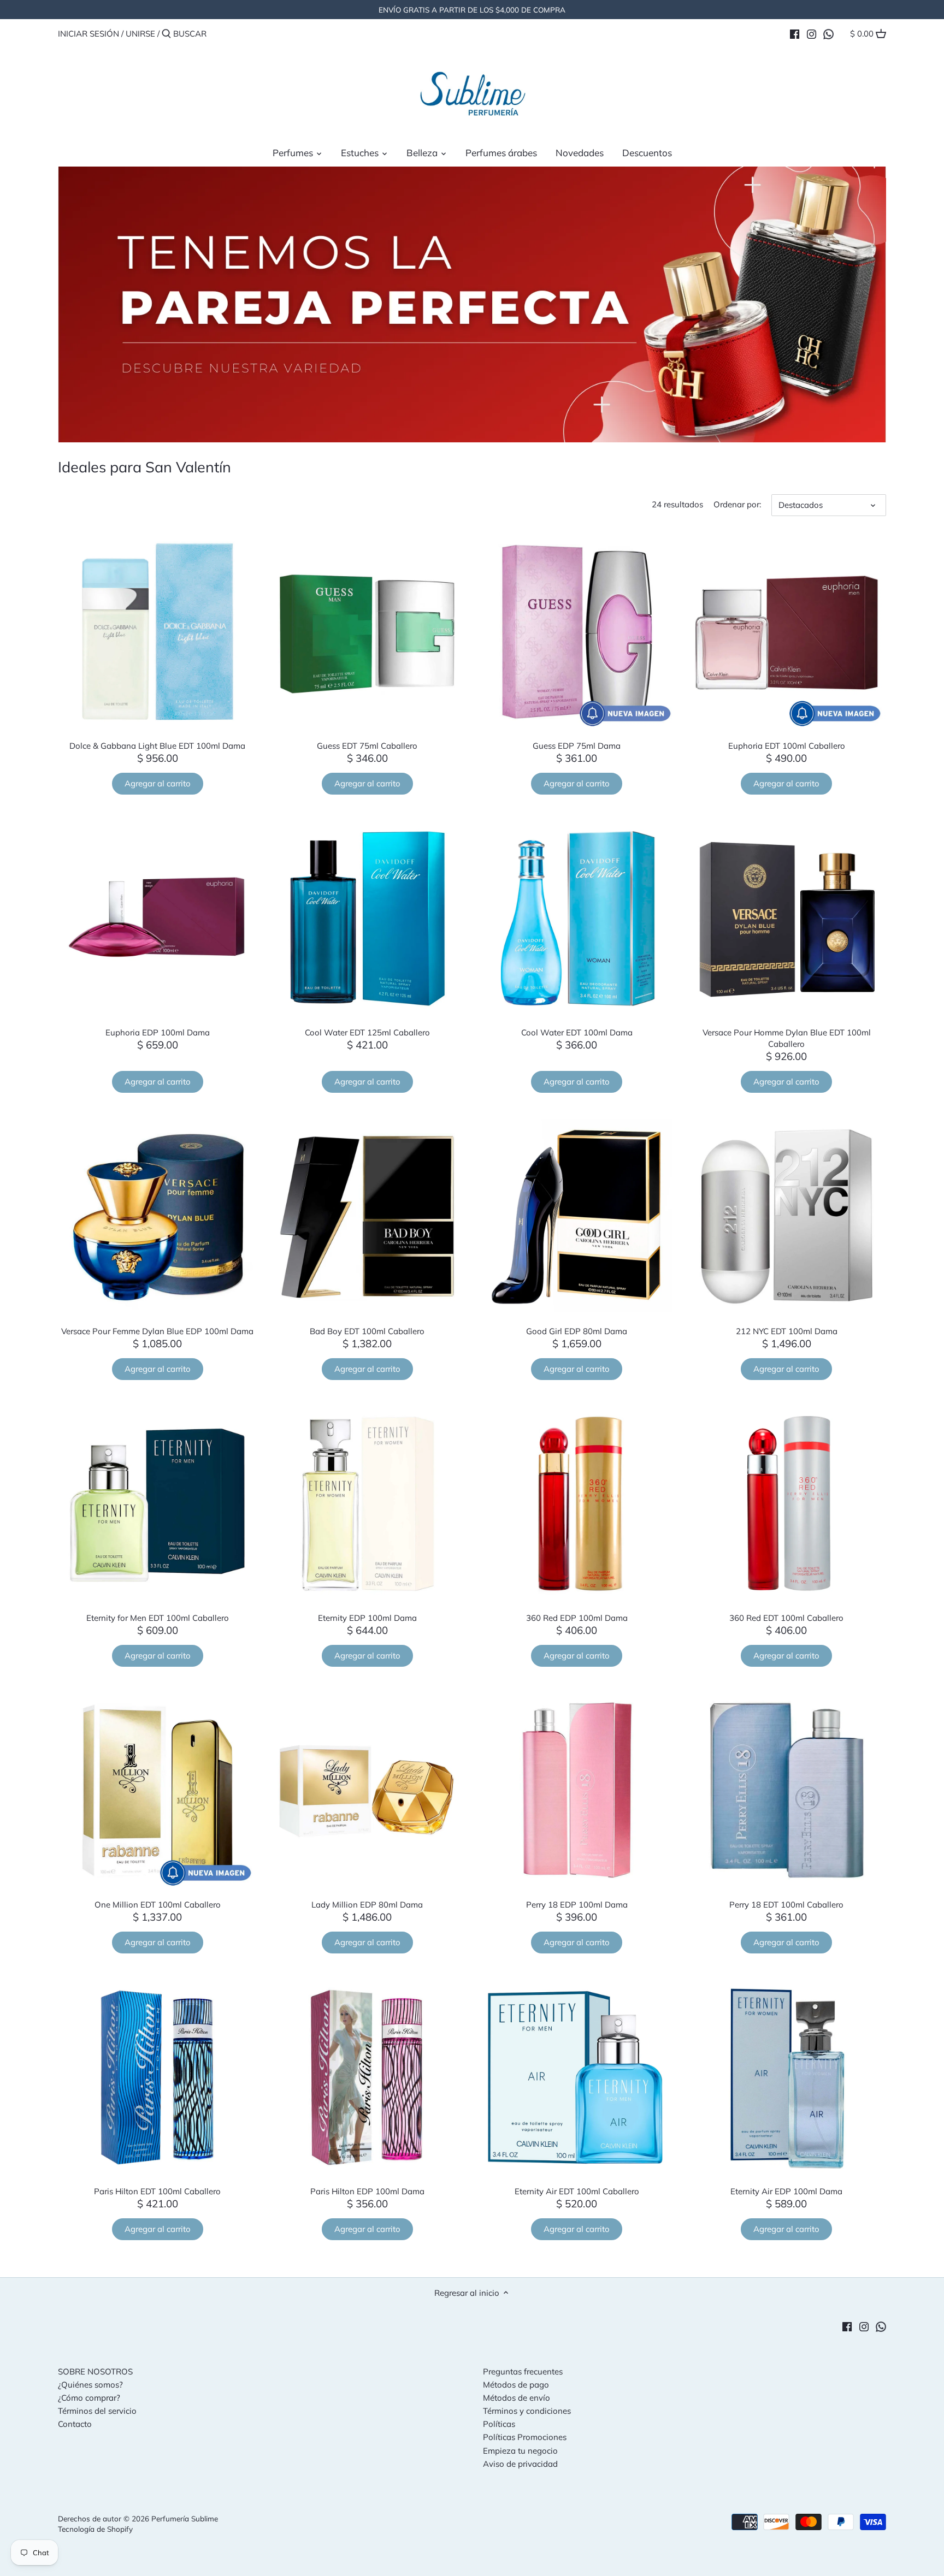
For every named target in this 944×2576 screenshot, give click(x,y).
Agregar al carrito (158, 783)
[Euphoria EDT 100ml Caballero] (787, 632)
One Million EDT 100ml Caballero (158, 1905)
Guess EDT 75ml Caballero (367, 746)
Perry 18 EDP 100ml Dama (577, 1905)
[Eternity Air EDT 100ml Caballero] (577, 2077)
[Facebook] (795, 33)
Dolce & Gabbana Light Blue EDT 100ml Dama (157, 746)
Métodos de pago (516, 2385)
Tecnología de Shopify (95, 2529)
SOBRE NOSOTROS (95, 2371)
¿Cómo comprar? (89, 2398)
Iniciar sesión (88, 34)
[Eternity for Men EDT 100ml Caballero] (157, 1504)
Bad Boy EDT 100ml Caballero (367, 1331)
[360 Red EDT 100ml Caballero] (787, 1504)
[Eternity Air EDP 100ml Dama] (787, 2077)
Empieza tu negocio (520, 2451)
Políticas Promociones (525, 2437)
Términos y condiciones (527, 2411)
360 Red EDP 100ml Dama (577, 1618)
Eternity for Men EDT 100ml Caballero (158, 1618)
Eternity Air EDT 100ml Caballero (577, 2191)
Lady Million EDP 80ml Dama (367, 1905)
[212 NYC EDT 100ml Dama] (787, 1217)
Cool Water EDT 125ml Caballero (367, 1032)
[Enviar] (166, 34)
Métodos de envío (517, 2398)
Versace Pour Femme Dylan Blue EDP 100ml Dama (157, 1331)
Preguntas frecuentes (523, 2371)
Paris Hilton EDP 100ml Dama (367, 2191)
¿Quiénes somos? (90, 2385)
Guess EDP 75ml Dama (577, 746)
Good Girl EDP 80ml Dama (577, 1331)
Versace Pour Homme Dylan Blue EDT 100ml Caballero (787, 1038)
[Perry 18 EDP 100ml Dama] (577, 1791)
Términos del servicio (97, 2411)
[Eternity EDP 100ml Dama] (367, 1504)
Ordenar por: (737, 505)
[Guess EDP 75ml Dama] (577, 632)
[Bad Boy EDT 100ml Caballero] (367, 1217)
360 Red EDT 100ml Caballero (786, 1618)
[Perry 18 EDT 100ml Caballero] (787, 1791)
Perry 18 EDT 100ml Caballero (786, 1905)
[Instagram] (812, 33)
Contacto (75, 2424)
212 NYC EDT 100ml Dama (787, 1331)
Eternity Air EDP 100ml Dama (786, 2191)
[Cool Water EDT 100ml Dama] (577, 919)
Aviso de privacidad (520, 2464)
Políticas (499, 2424)
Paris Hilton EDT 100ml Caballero (157, 2191)
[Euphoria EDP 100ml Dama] (157, 919)
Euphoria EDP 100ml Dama (158, 1032)
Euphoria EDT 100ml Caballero (787, 746)
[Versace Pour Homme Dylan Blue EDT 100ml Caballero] (787, 919)
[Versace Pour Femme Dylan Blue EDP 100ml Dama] (157, 1217)
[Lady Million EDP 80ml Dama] (367, 1791)
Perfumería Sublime (185, 2518)
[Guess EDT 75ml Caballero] (367, 632)
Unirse (140, 34)
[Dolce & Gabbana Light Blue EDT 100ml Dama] (157, 632)
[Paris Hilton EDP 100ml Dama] (367, 2077)
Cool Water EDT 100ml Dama (577, 1032)
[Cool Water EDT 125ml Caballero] (367, 919)
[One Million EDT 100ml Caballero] (157, 1791)
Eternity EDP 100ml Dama (367, 1618)
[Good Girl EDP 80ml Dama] (577, 1217)
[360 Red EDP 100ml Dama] (577, 1504)
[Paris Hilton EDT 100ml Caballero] (157, 2077)
